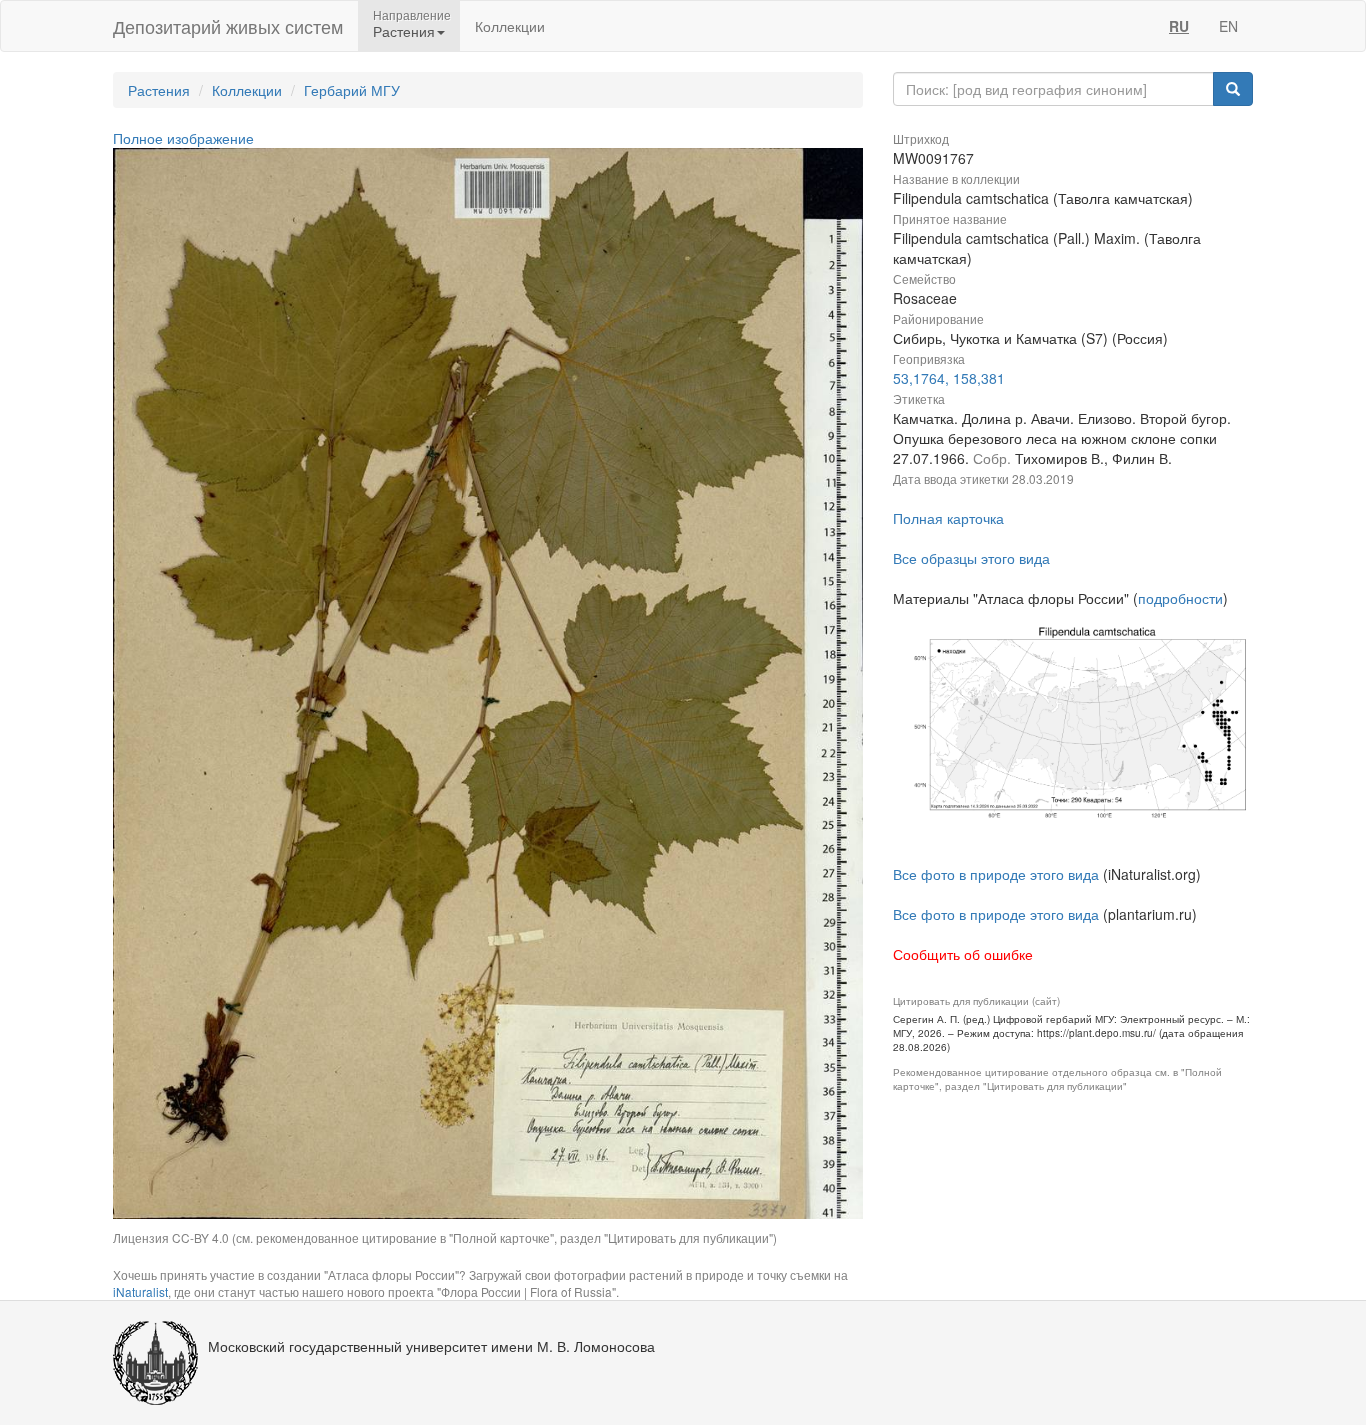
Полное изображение (183, 138)
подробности (1180, 598)
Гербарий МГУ (352, 90)
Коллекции (510, 26)
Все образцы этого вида (971, 558)
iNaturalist (140, 1291)
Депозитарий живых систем (228, 26)
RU (1179, 26)
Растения (159, 90)
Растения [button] (404, 31)
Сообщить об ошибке (963, 954)
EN (1228, 26)
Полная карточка (948, 518)
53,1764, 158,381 (949, 378)
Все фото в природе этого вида (996, 874)
